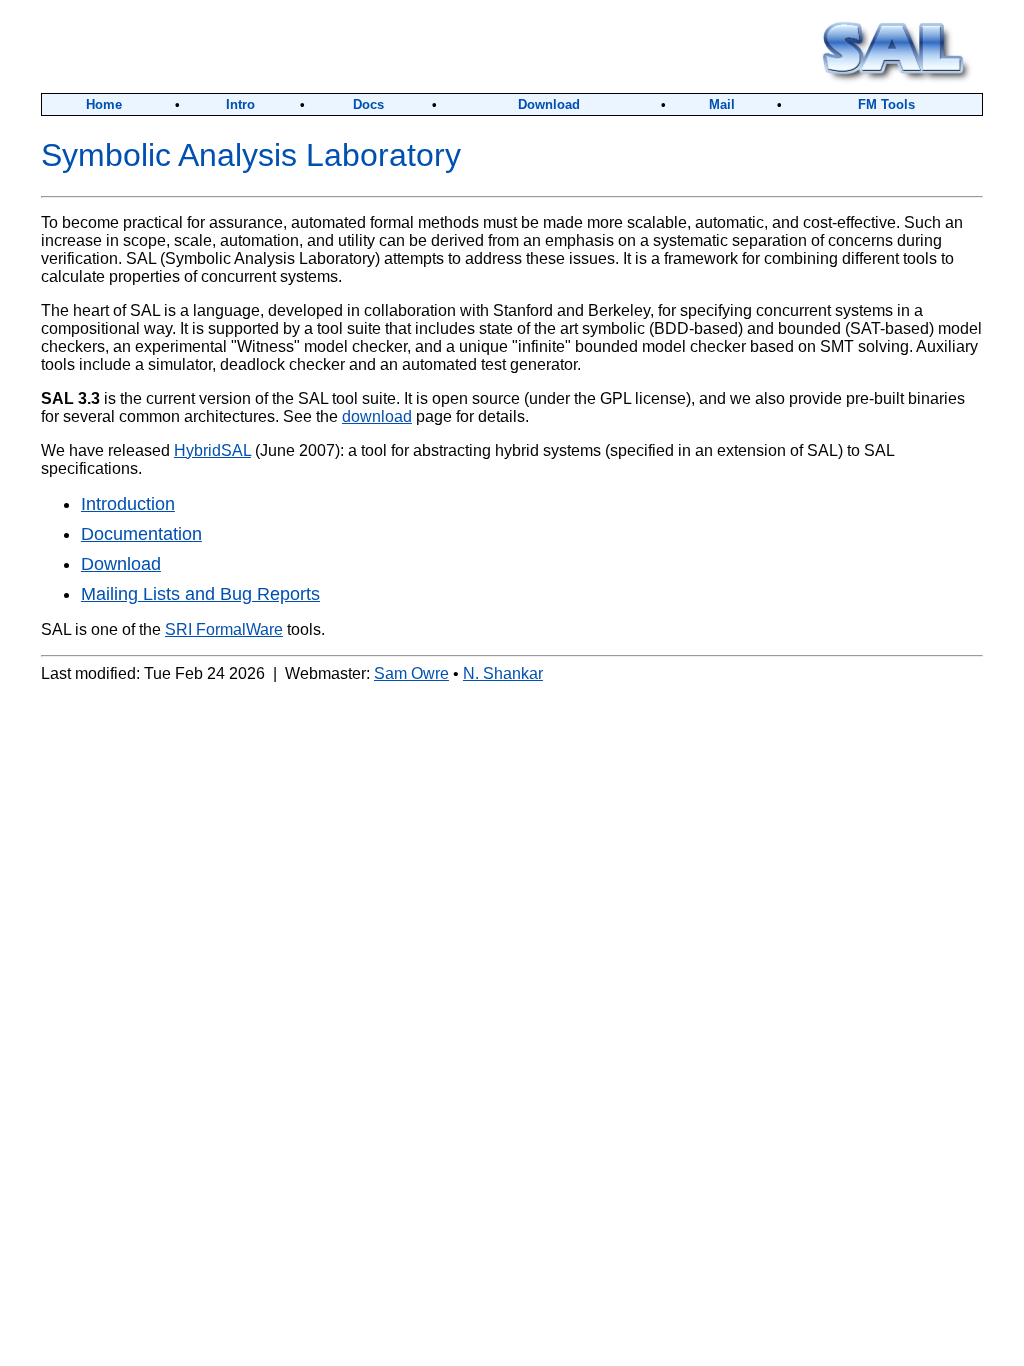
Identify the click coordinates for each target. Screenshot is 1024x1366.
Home (104, 104)
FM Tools (886, 104)
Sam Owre (411, 673)
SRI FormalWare (224, 629)
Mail (722, 104)
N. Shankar (503, 673)
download (377, 416)
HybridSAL (212, 450)
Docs (368, 104)
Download (549, 104)
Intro (240, 104)
